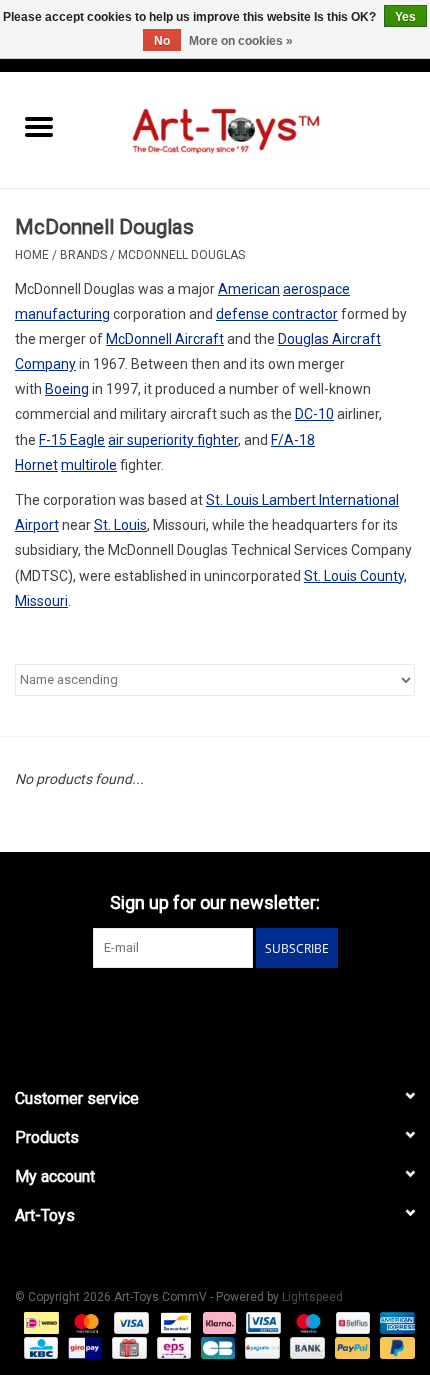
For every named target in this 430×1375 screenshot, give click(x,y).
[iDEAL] (39, 1322)
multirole (89, 465)
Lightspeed (312, 1297)
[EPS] (172, 1347)
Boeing (67, 389)
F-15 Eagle (72, 440)
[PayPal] (350, 1347)
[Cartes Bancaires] (216, 1347)
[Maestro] (306, 1322)
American (249, 289)
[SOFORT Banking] (217, 1322)
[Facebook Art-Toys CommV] (198, 1009)
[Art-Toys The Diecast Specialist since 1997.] (254, 129)
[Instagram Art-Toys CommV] (233, 1009)
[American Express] (394, 1322)
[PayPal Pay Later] (394, 1347)
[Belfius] (351, 1322)
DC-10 (314, 414)
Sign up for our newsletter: (215, 902)
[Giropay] (83, 1347)
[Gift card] (127, 1347)
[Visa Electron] (261, 1322)
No (162, 41)
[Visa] (129, 1322)
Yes (405, 17)
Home (32, 255)
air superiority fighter (173, 440)
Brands (83, 255)
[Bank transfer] (305, 1347)
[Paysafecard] (260, 1347)
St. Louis (120, 525)
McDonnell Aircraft (165, 339)
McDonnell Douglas (181, 255)
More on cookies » (241, 41)
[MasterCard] (84, 1322)
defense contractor (277, 314)
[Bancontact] (174, 1322)
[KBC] (39, 1347)
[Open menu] (39, 126)
